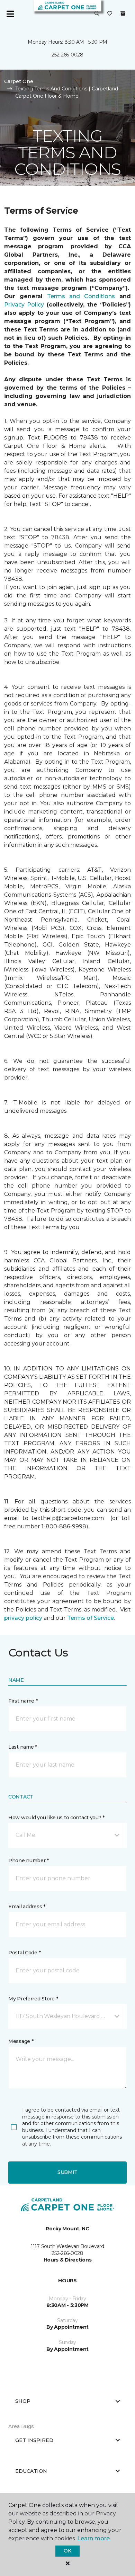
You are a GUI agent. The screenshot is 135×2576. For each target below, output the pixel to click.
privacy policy (23, 1618)
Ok (67, 2551)
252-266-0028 (67, 55)
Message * (21, 2041)
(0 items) (123, 14)
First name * (23, 1701)
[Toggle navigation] (10, 14)
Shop (23, 2401)
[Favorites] (110, 14)
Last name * (23, 1747)
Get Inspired (34, 2440)
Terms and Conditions (81, 296)
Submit (67, 2172)
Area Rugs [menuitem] (21, 2426)
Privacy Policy (24, 305)
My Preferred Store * (33, 1999)
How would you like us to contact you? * (56, 1818)
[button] (97, 14)
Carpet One (19, 81)
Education (31, 2471)
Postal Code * (24, 1953)
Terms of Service (91, 1618)
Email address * (27, 1907)
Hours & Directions (68, 2260)
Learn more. (94, 2538)
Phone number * (29, 1860)
